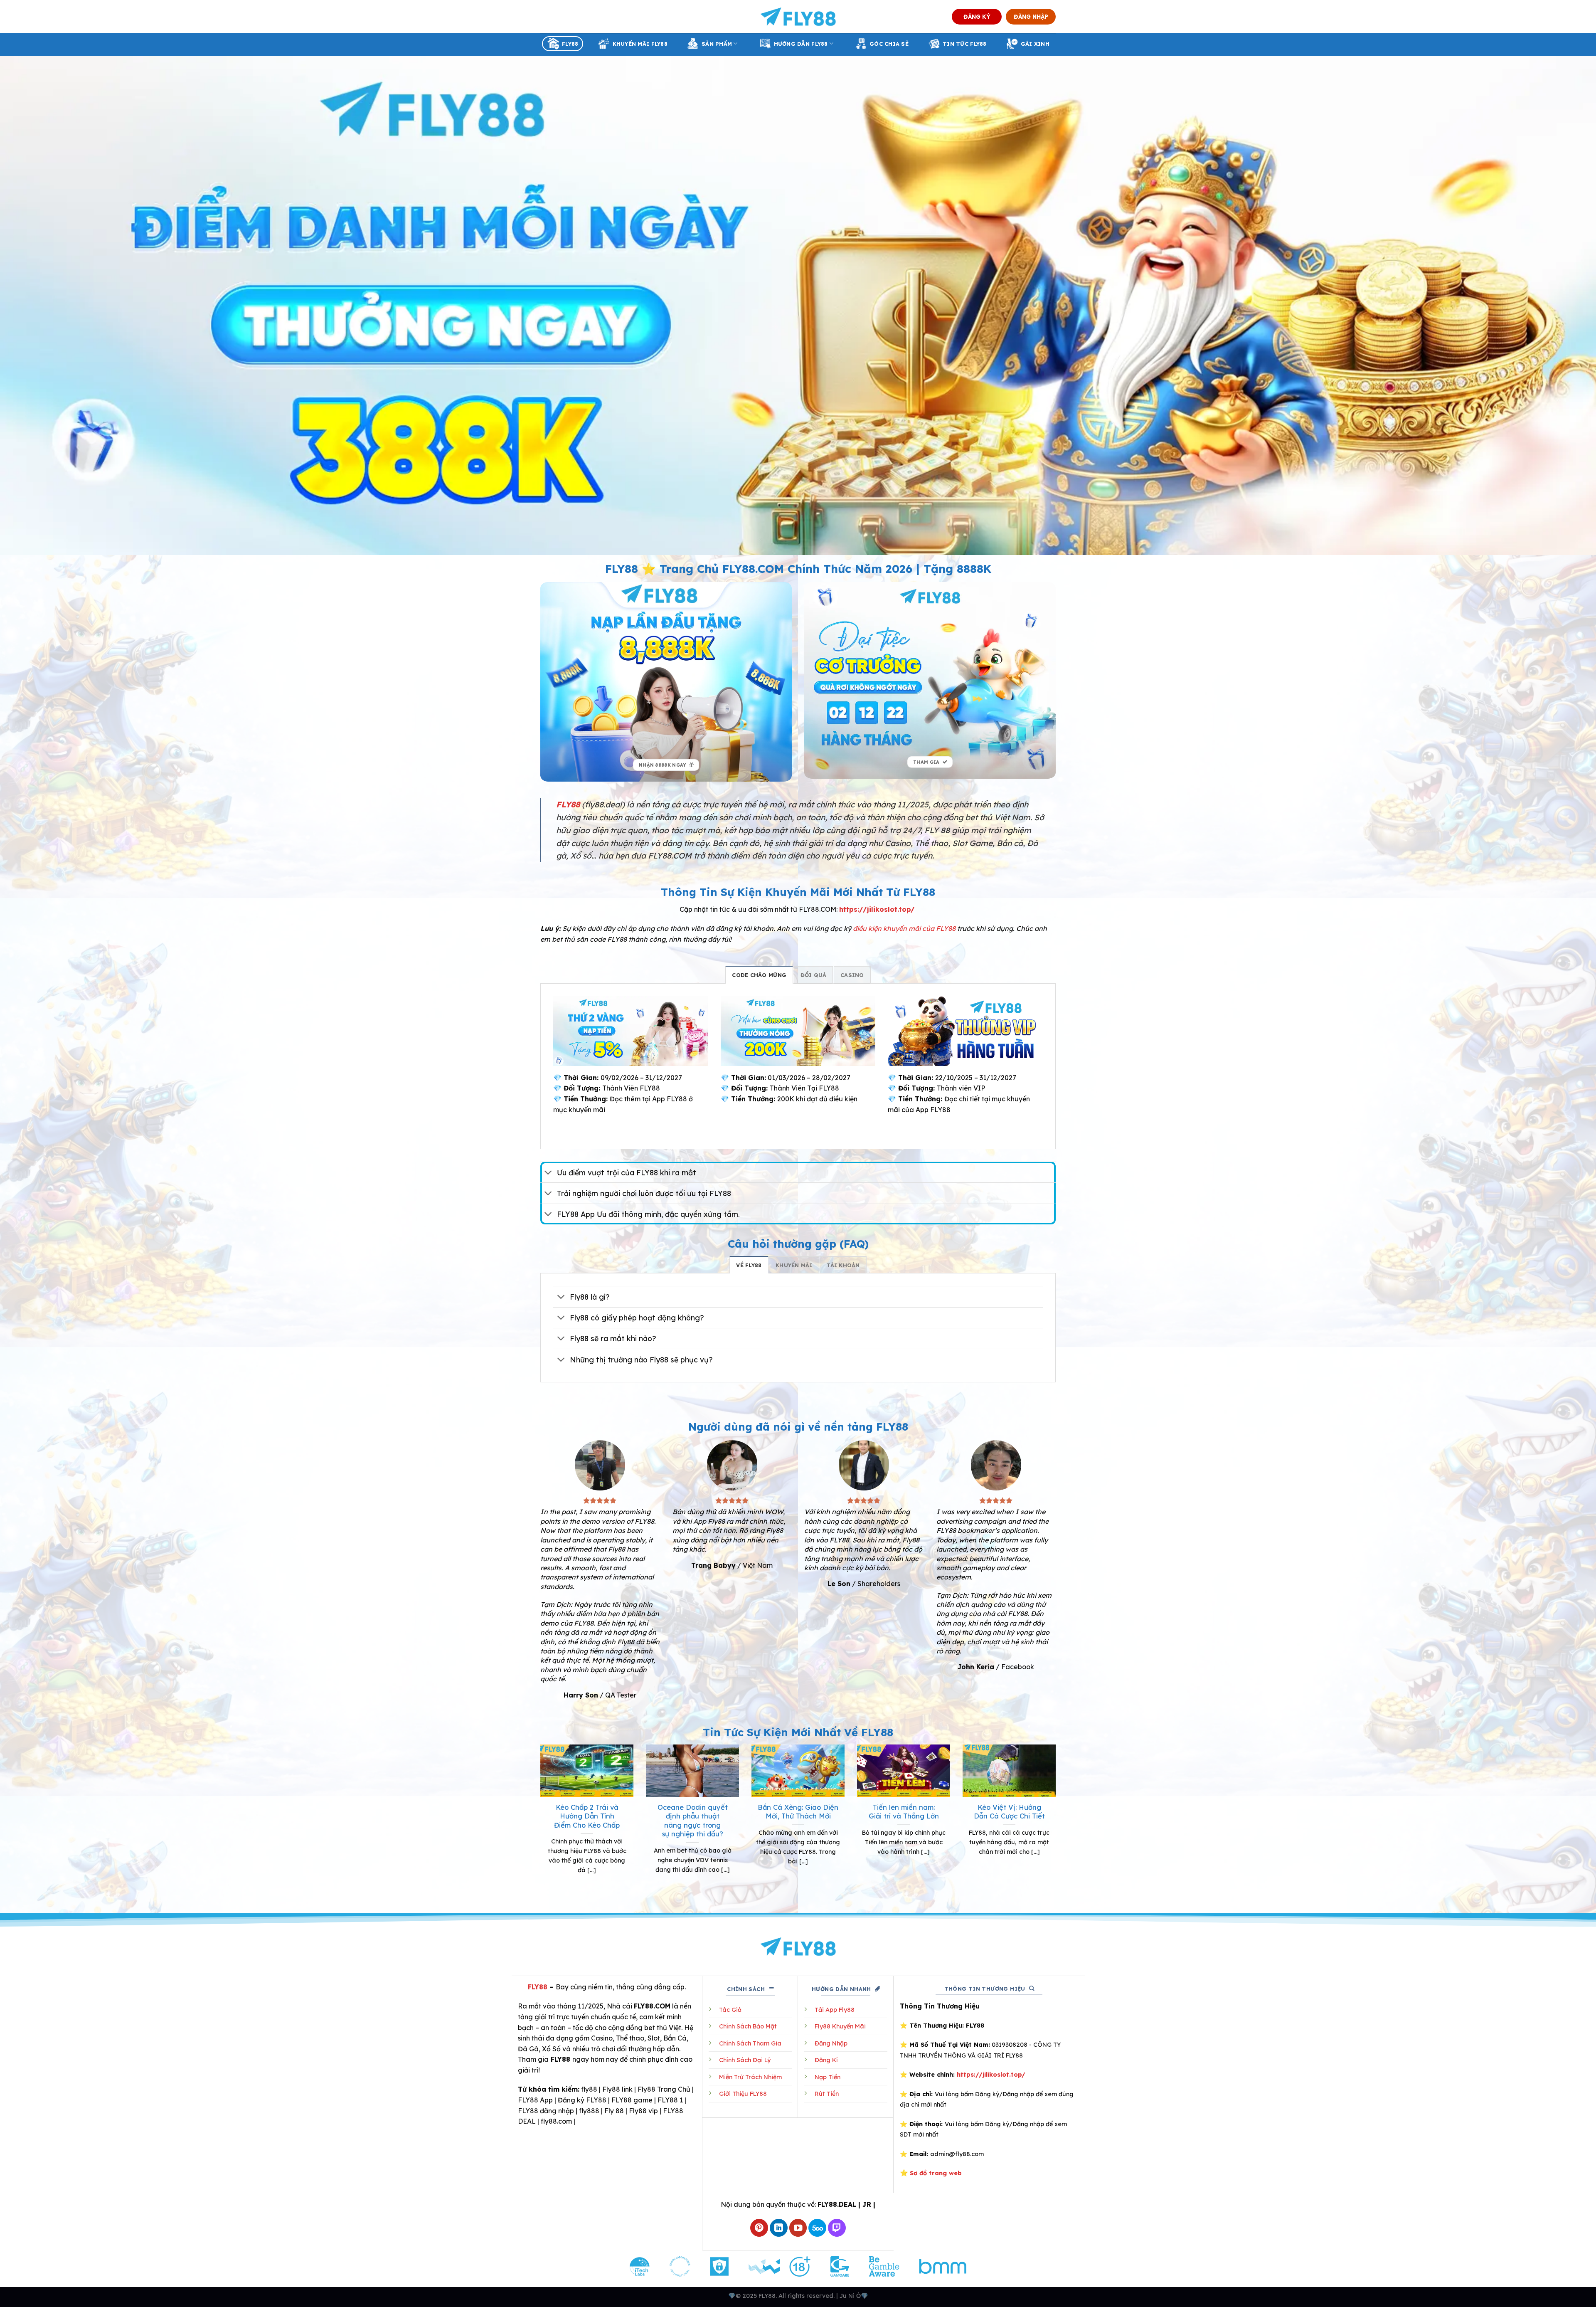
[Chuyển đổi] (548, 1173)
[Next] (1057, 1820)
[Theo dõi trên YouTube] (798, 2228)
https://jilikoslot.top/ (877, 909)
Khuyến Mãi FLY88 (640, 44)
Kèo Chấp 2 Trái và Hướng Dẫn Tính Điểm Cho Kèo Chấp (587, 1816)
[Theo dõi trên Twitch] (837, 2228)
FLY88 (570, 44)
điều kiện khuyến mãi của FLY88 (904, 928)
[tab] (759, 975)
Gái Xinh (1035, 44)
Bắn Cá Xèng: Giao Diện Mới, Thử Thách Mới (798, 1812)
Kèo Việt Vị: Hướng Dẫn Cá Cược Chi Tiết (1009, 1812)
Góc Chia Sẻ (889, 44)
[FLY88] (798, 17)
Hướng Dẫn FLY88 (801, 44)
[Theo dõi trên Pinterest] (759, 2228)
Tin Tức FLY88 (964, 44)
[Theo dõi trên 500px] (817, 2228)
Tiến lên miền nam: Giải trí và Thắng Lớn (904, 1812)
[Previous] (539, 1820)
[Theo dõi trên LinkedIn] (779, 2228)
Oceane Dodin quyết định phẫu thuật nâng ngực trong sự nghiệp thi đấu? (693, 1821)
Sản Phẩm (717, 44)
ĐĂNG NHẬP (1031, 16)
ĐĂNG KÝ (977, 16)
